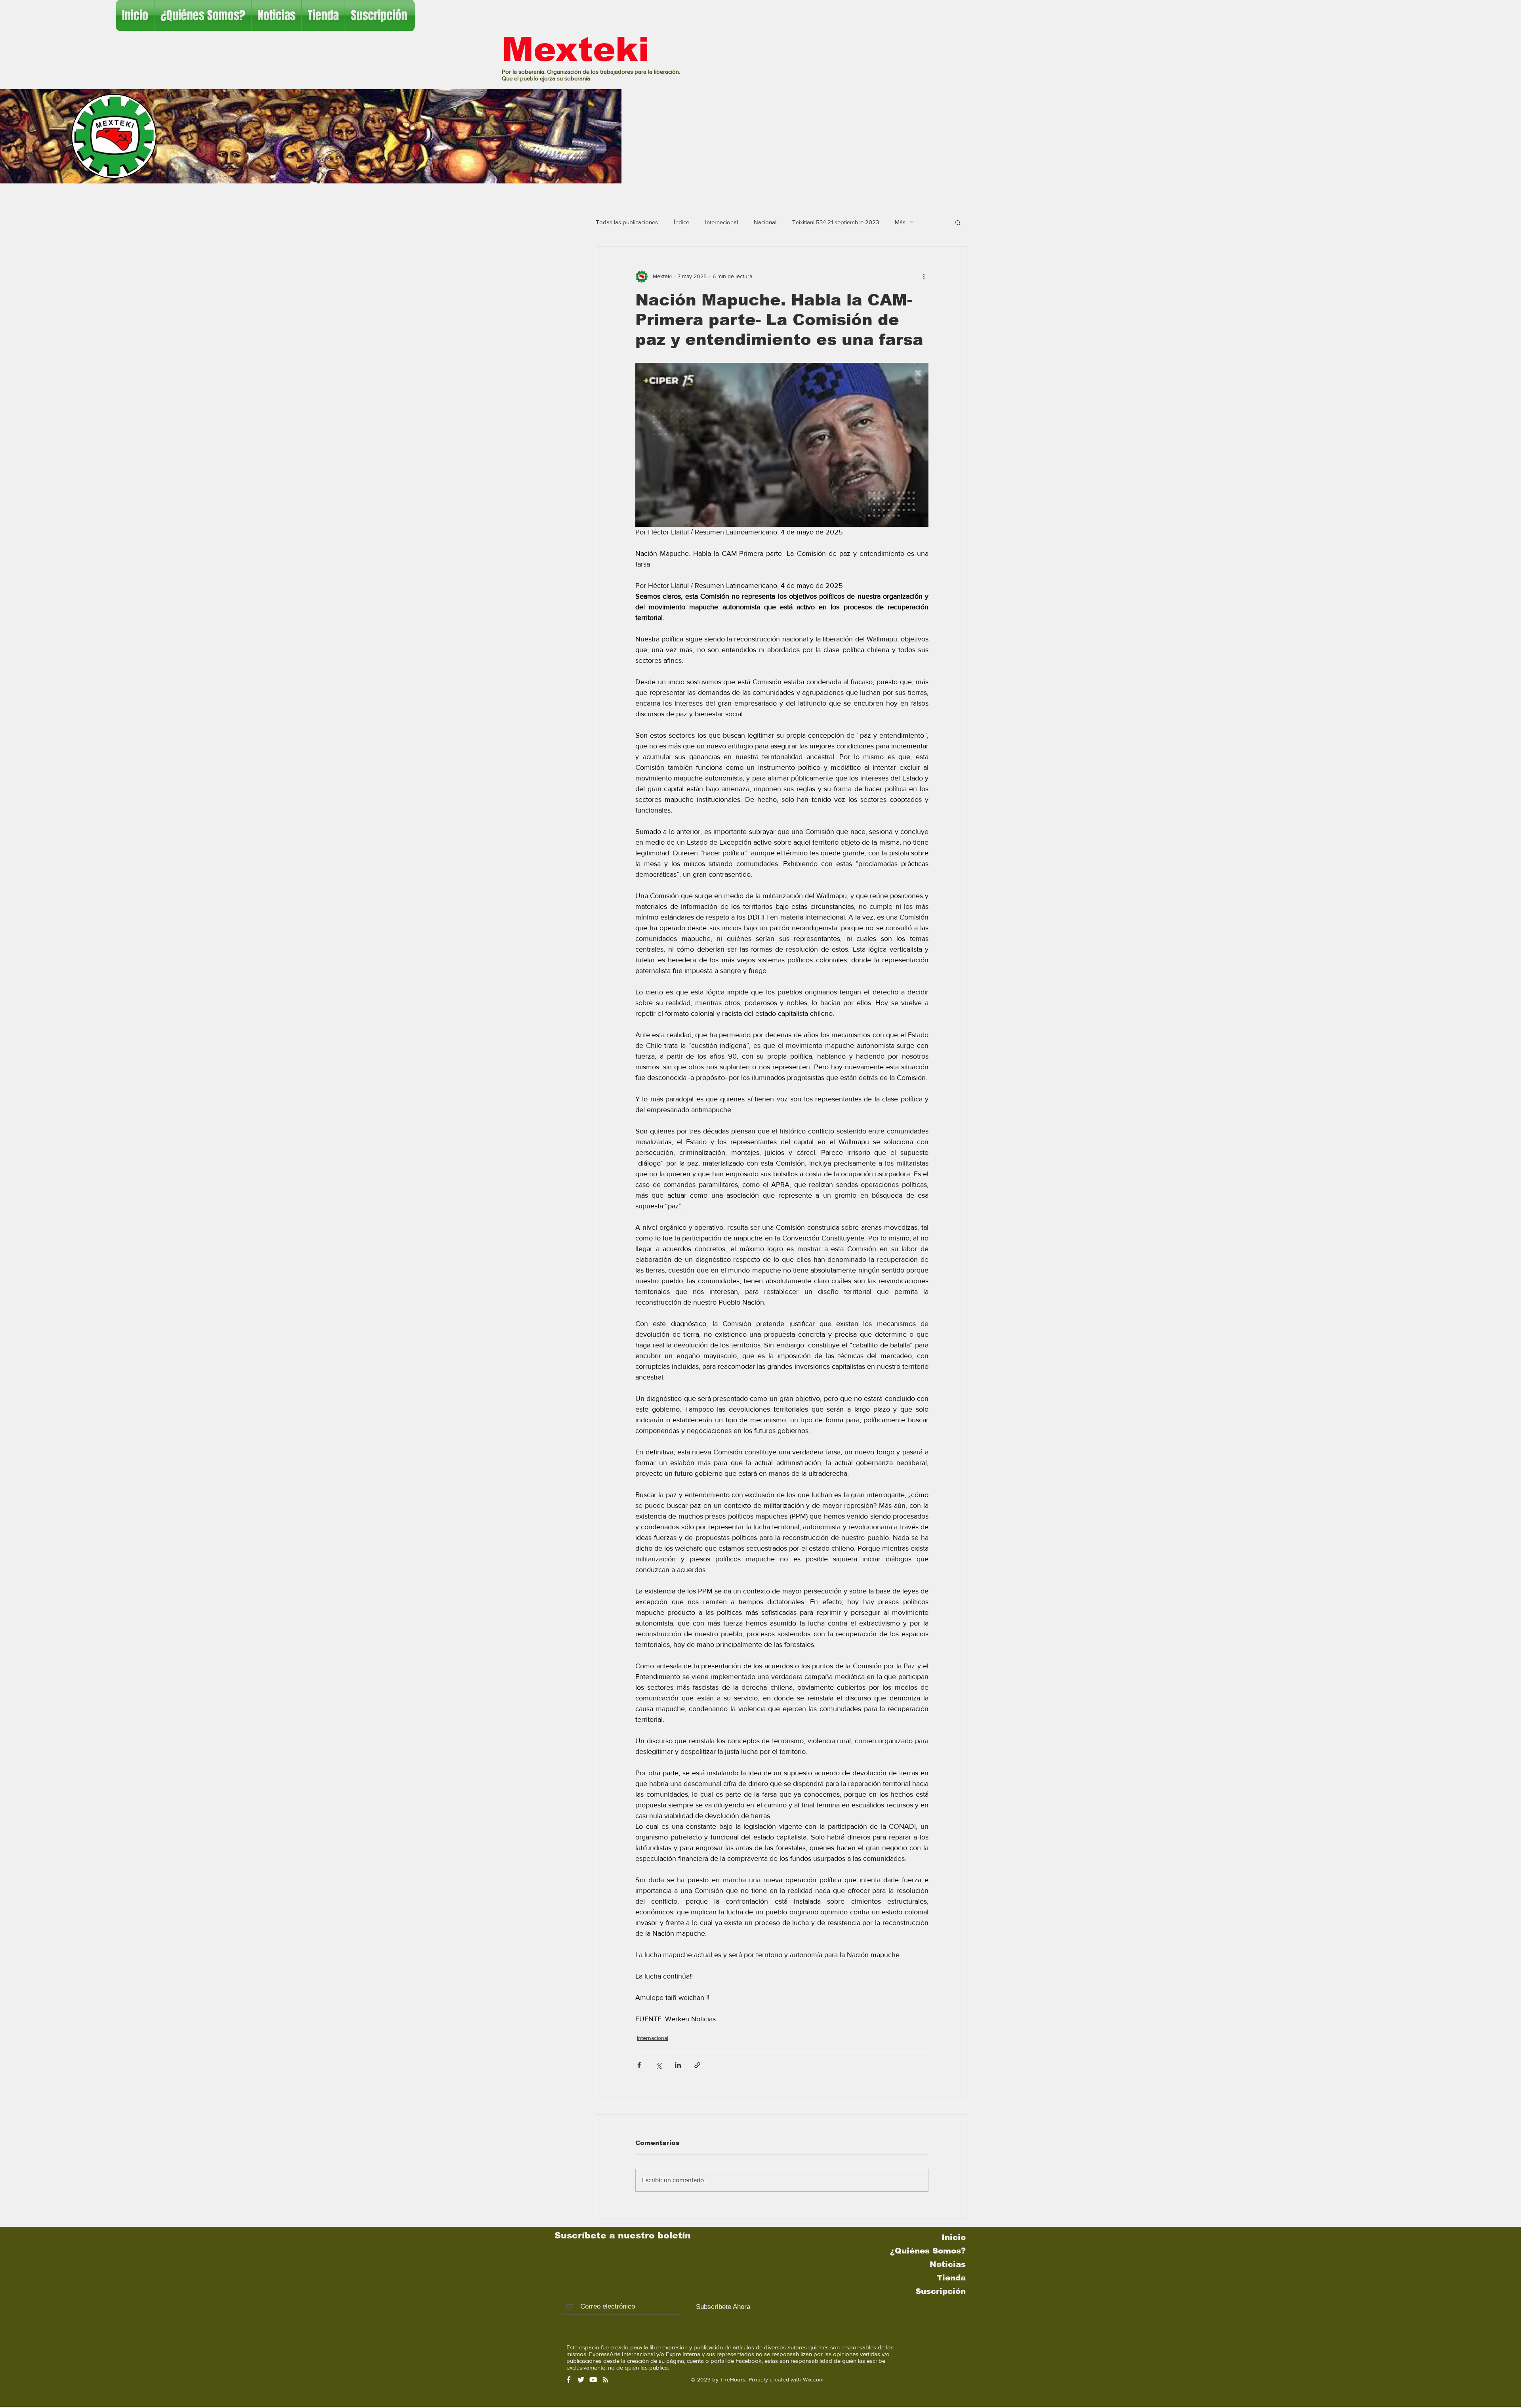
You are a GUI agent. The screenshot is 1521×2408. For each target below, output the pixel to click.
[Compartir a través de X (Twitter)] (659, 2065)
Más (900, 222)
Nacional (765, 222)
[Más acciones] (924, 277)
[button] (958, 222)
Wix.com (813, 2379)
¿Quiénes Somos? (928, 2251)
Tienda (951, 2278)
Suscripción (941, 2291)
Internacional (721, 222)
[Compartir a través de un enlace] (697, 2065)
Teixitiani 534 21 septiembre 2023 (836, 222)
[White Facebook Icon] (569, 2380)
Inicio (954, 2237)
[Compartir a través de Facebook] (639, 2065)
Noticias (948, 2264)
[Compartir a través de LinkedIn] (678, 2065)
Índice (681, 222)
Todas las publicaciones (627, 222)
